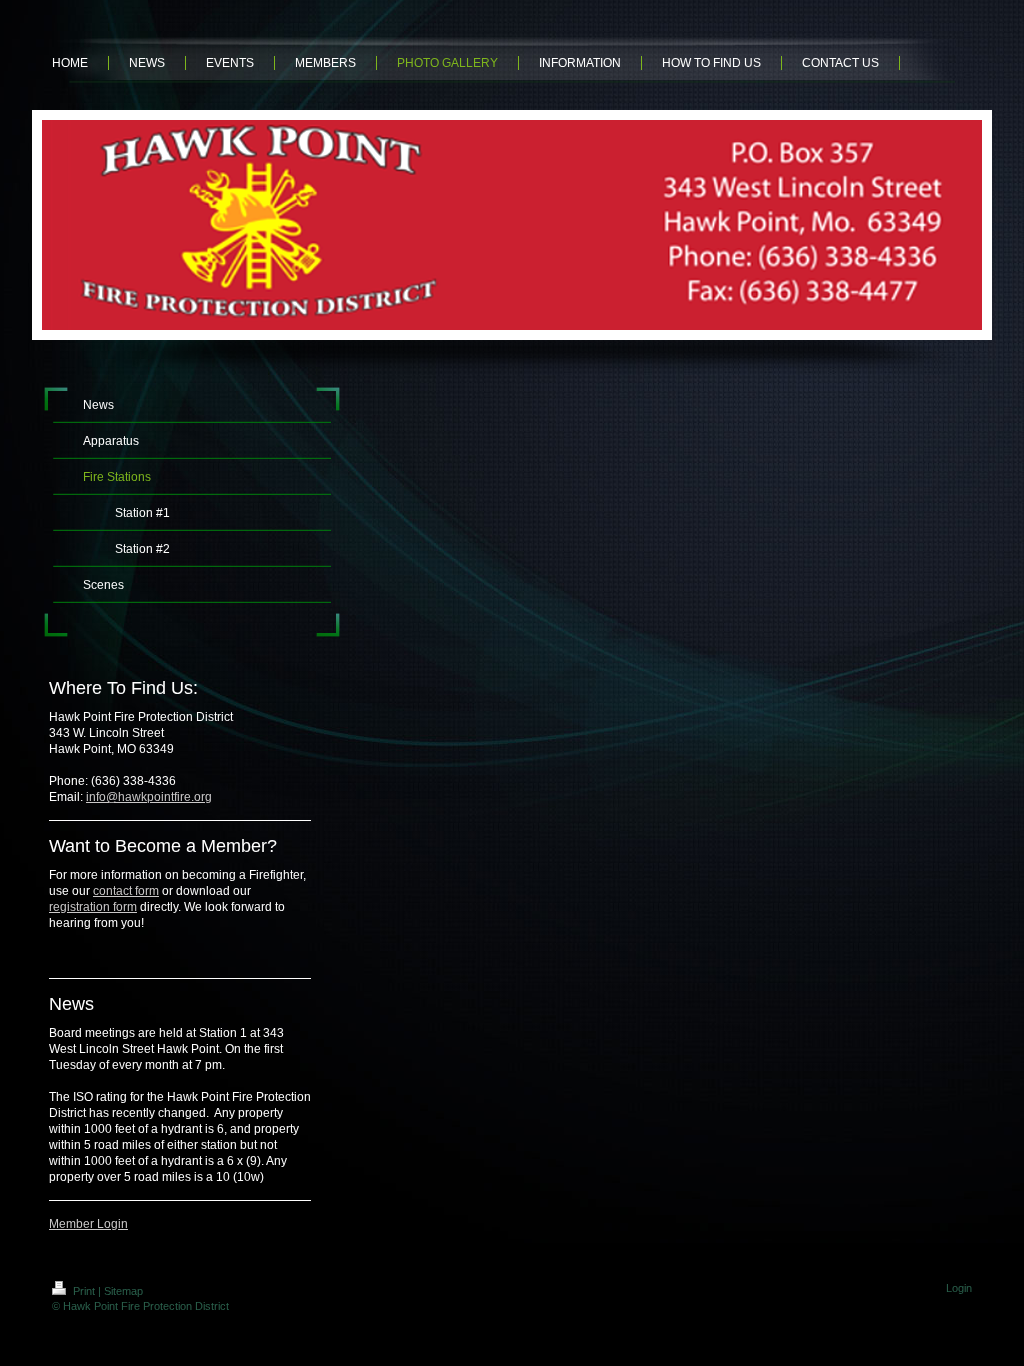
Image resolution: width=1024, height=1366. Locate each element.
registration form (93, 907)
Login (959, 1288)
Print (84, 1291)
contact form (126, 891)
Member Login (88, 1224)
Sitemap (123, 1291)
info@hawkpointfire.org (149, 797)
